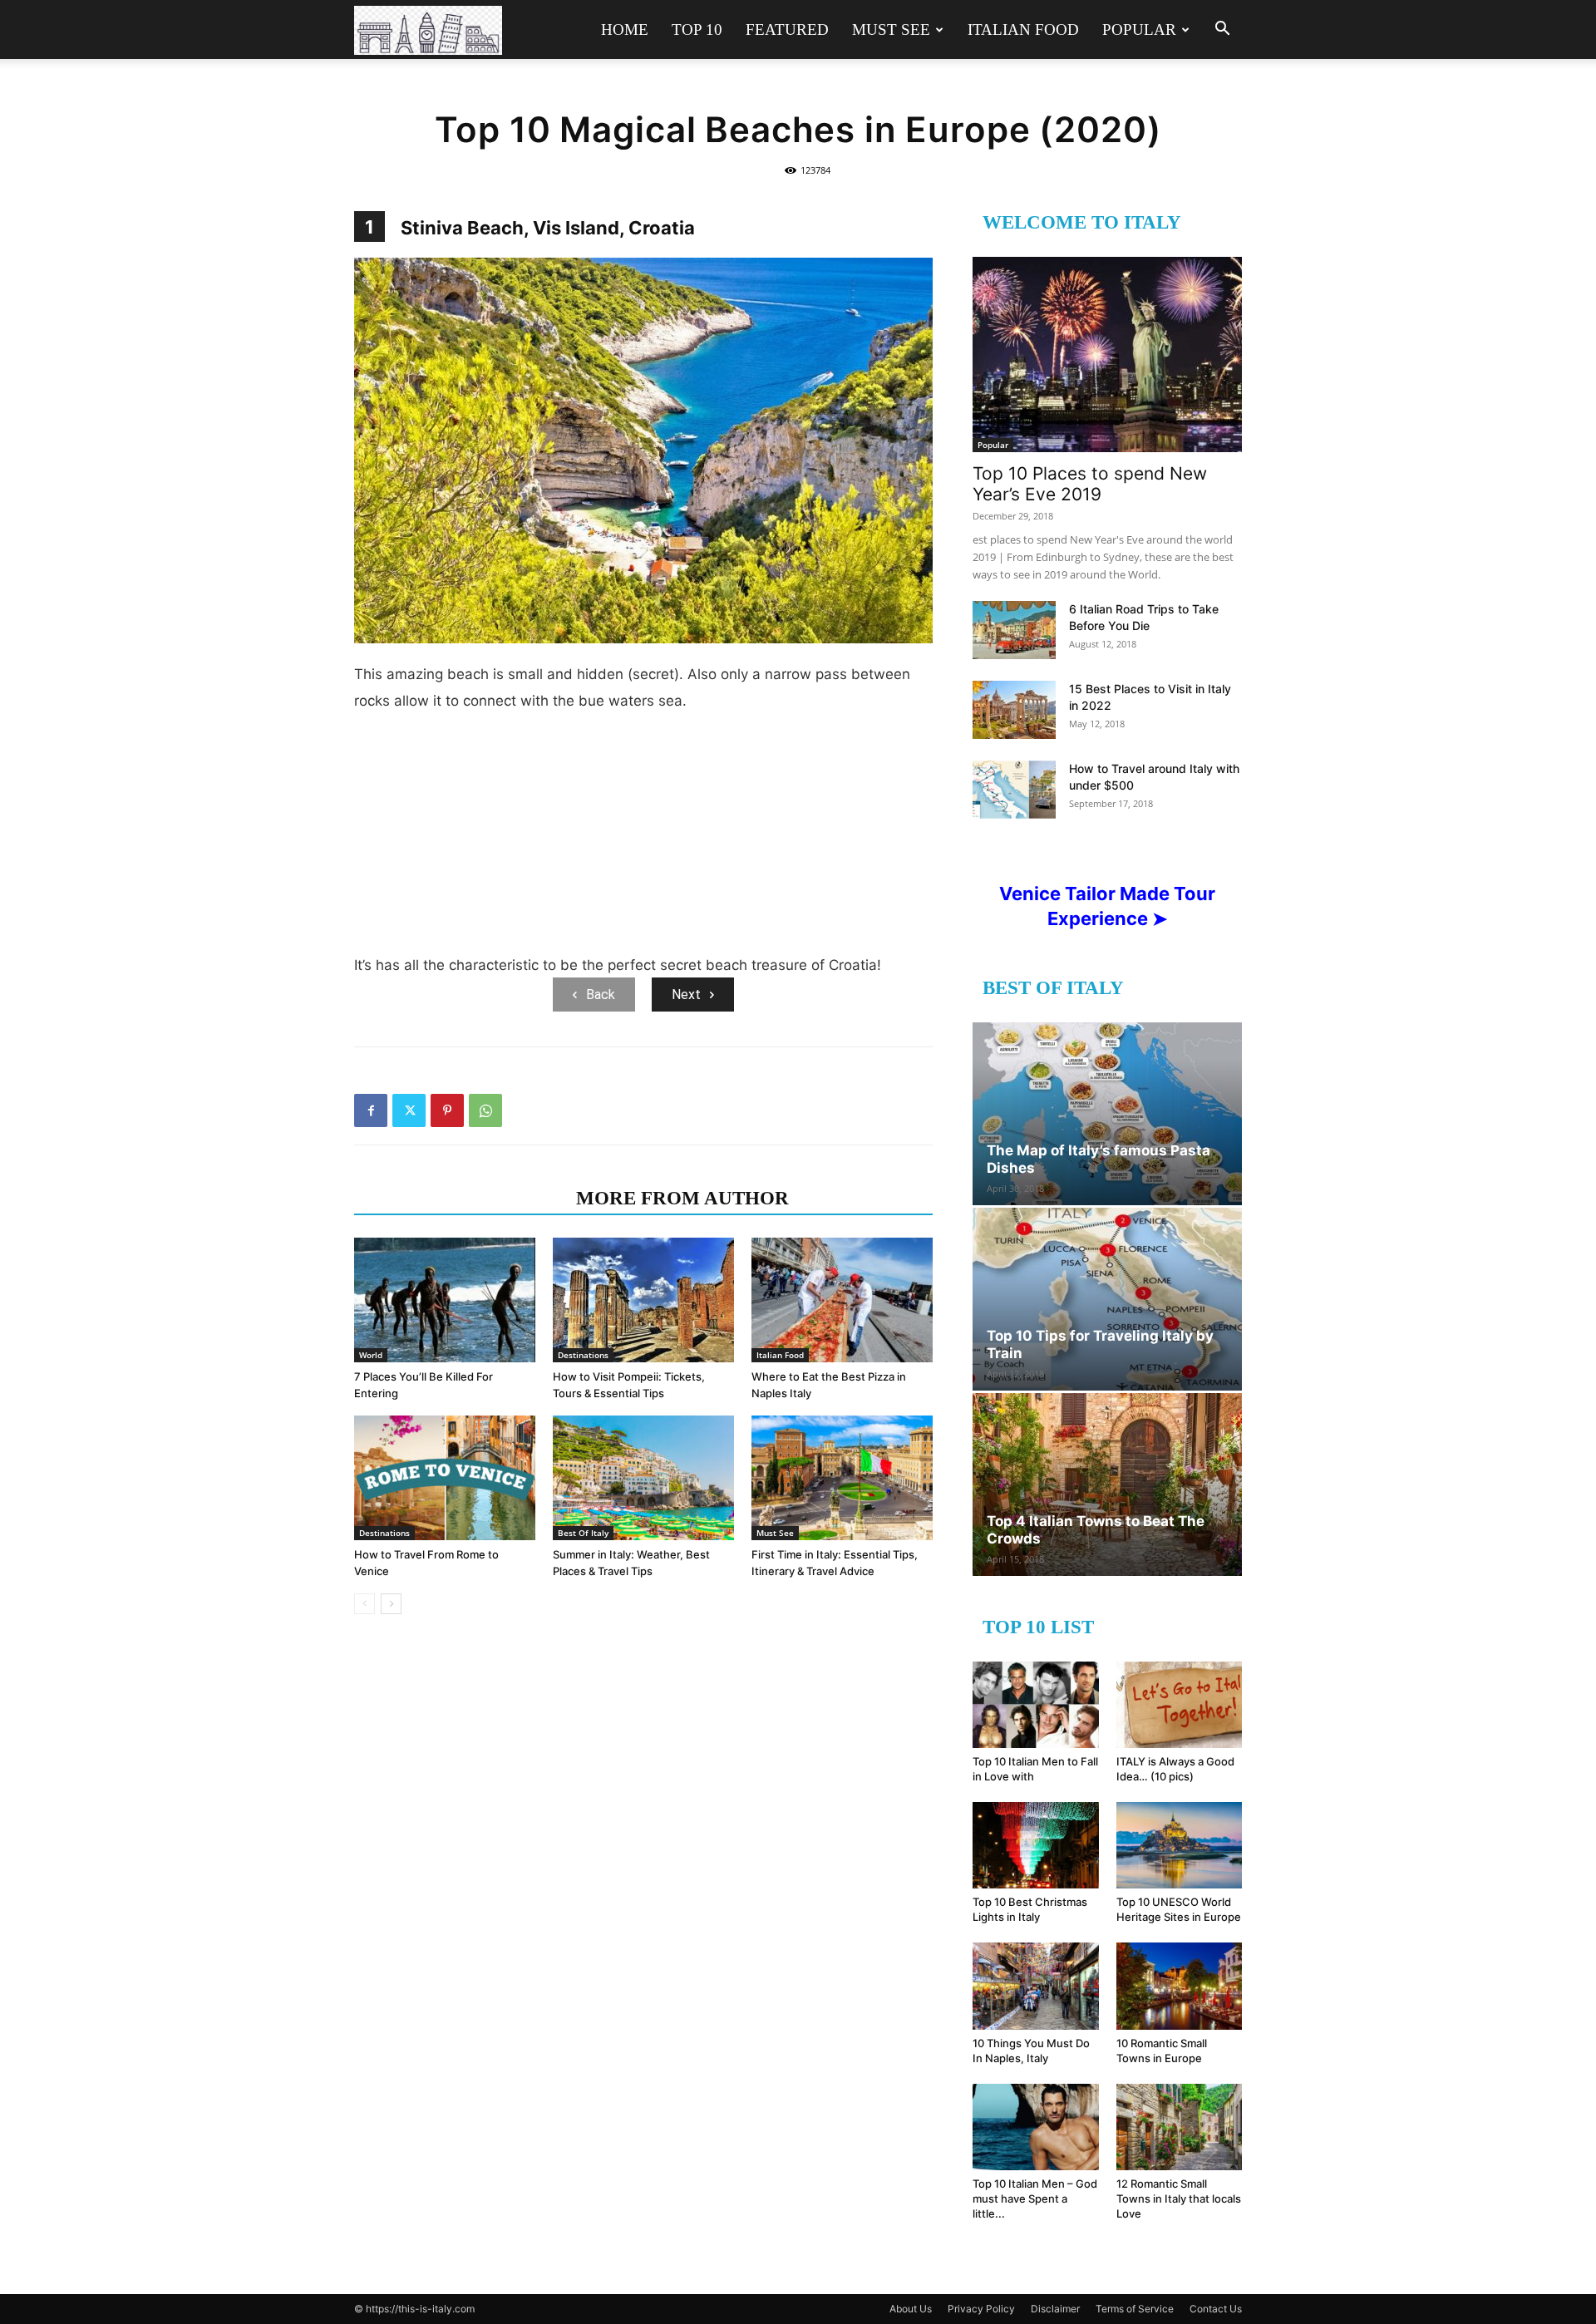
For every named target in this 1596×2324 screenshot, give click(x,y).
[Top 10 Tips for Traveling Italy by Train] (1107, 1299)
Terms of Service (1135, 2309)
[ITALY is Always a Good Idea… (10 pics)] (1180, 1705)
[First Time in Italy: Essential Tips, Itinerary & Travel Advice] (842, 1478)
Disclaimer (1055, 2309)
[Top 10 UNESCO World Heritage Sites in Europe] (1180, 1845)
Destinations (583, 1355)
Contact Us (1216, 2309)
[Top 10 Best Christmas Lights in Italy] (1036, 1845)
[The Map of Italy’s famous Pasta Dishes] (1107, 1114)
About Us (911, 2309)
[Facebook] (371, 1110)
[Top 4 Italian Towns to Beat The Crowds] (1107, 1485)
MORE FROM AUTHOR (682, 1198)
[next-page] (391, 1604)
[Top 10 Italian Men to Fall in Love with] (1036, 1705)
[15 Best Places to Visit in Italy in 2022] (1014, 710)
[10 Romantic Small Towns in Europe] (1180, 1986)
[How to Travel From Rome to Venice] (445, 1478)
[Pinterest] (447, 1110)
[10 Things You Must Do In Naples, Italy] (1036, 1986)
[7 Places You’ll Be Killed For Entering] (445, 1300)
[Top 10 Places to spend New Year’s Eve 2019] (1107, 355)
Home (625, 30)
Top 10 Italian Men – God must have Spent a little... (1035, 2198)
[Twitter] (409, 1110)
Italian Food (1023, 30)
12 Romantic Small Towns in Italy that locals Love (1179, 2198)
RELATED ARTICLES (460, 1198)
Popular (1139, 30)
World (371, 1355)
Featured (787, 30)
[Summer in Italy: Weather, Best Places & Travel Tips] (643, 1478)
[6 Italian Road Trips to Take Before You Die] (1014, 630)
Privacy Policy (981, 2309)
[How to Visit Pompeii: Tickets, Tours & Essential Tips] (643, 1300)
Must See (891, 30)
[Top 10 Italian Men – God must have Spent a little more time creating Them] (1036, 2127)
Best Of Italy (583, 1533)
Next (686, 995)
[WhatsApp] (485, 1110)
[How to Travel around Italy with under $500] (1014, 790)
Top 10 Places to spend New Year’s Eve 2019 (1090, 484)
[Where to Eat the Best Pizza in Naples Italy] (842, 1300)
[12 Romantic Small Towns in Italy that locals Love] (1180, 2127)
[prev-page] (365, 1604)
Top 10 (697, 30)
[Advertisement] (643, 839)
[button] (1222, 30)
